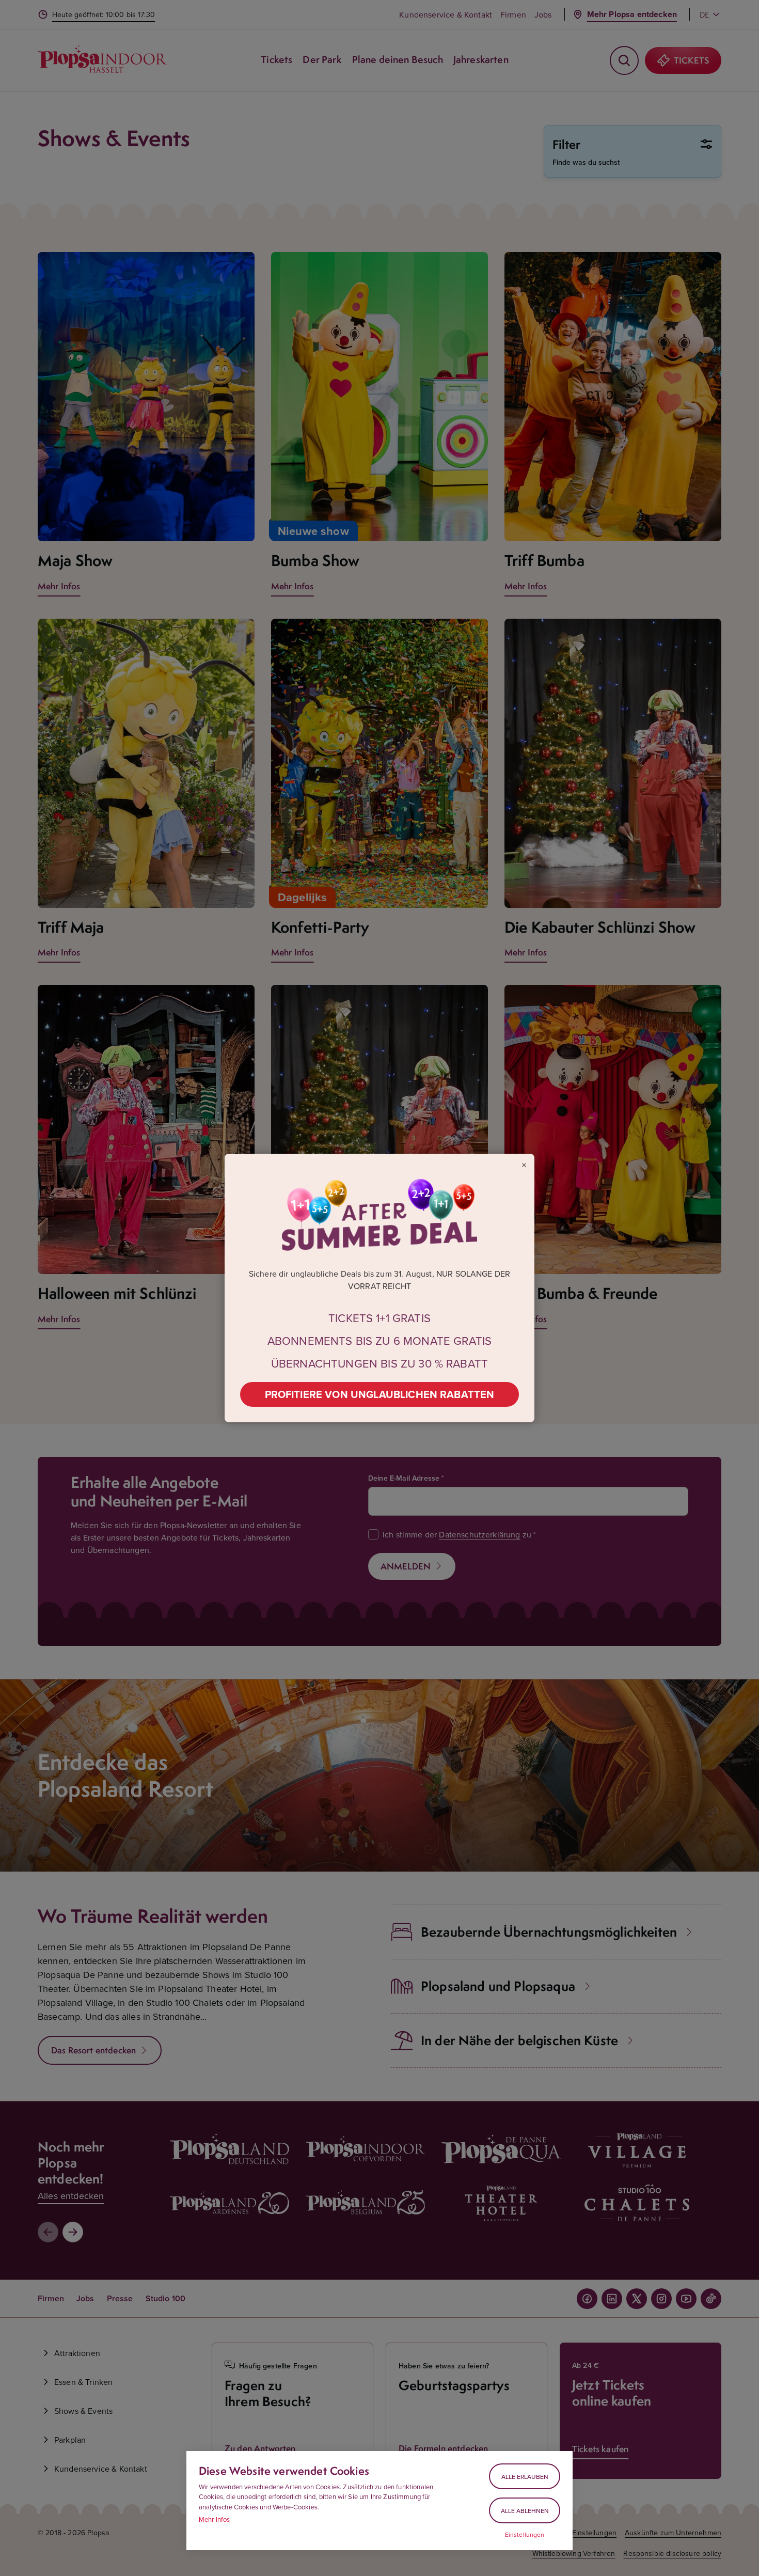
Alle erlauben (525, 2477)
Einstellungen (525, 2535)
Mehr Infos (215, 2519)
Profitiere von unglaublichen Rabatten (380, 1394)
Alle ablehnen (525, 2511)
